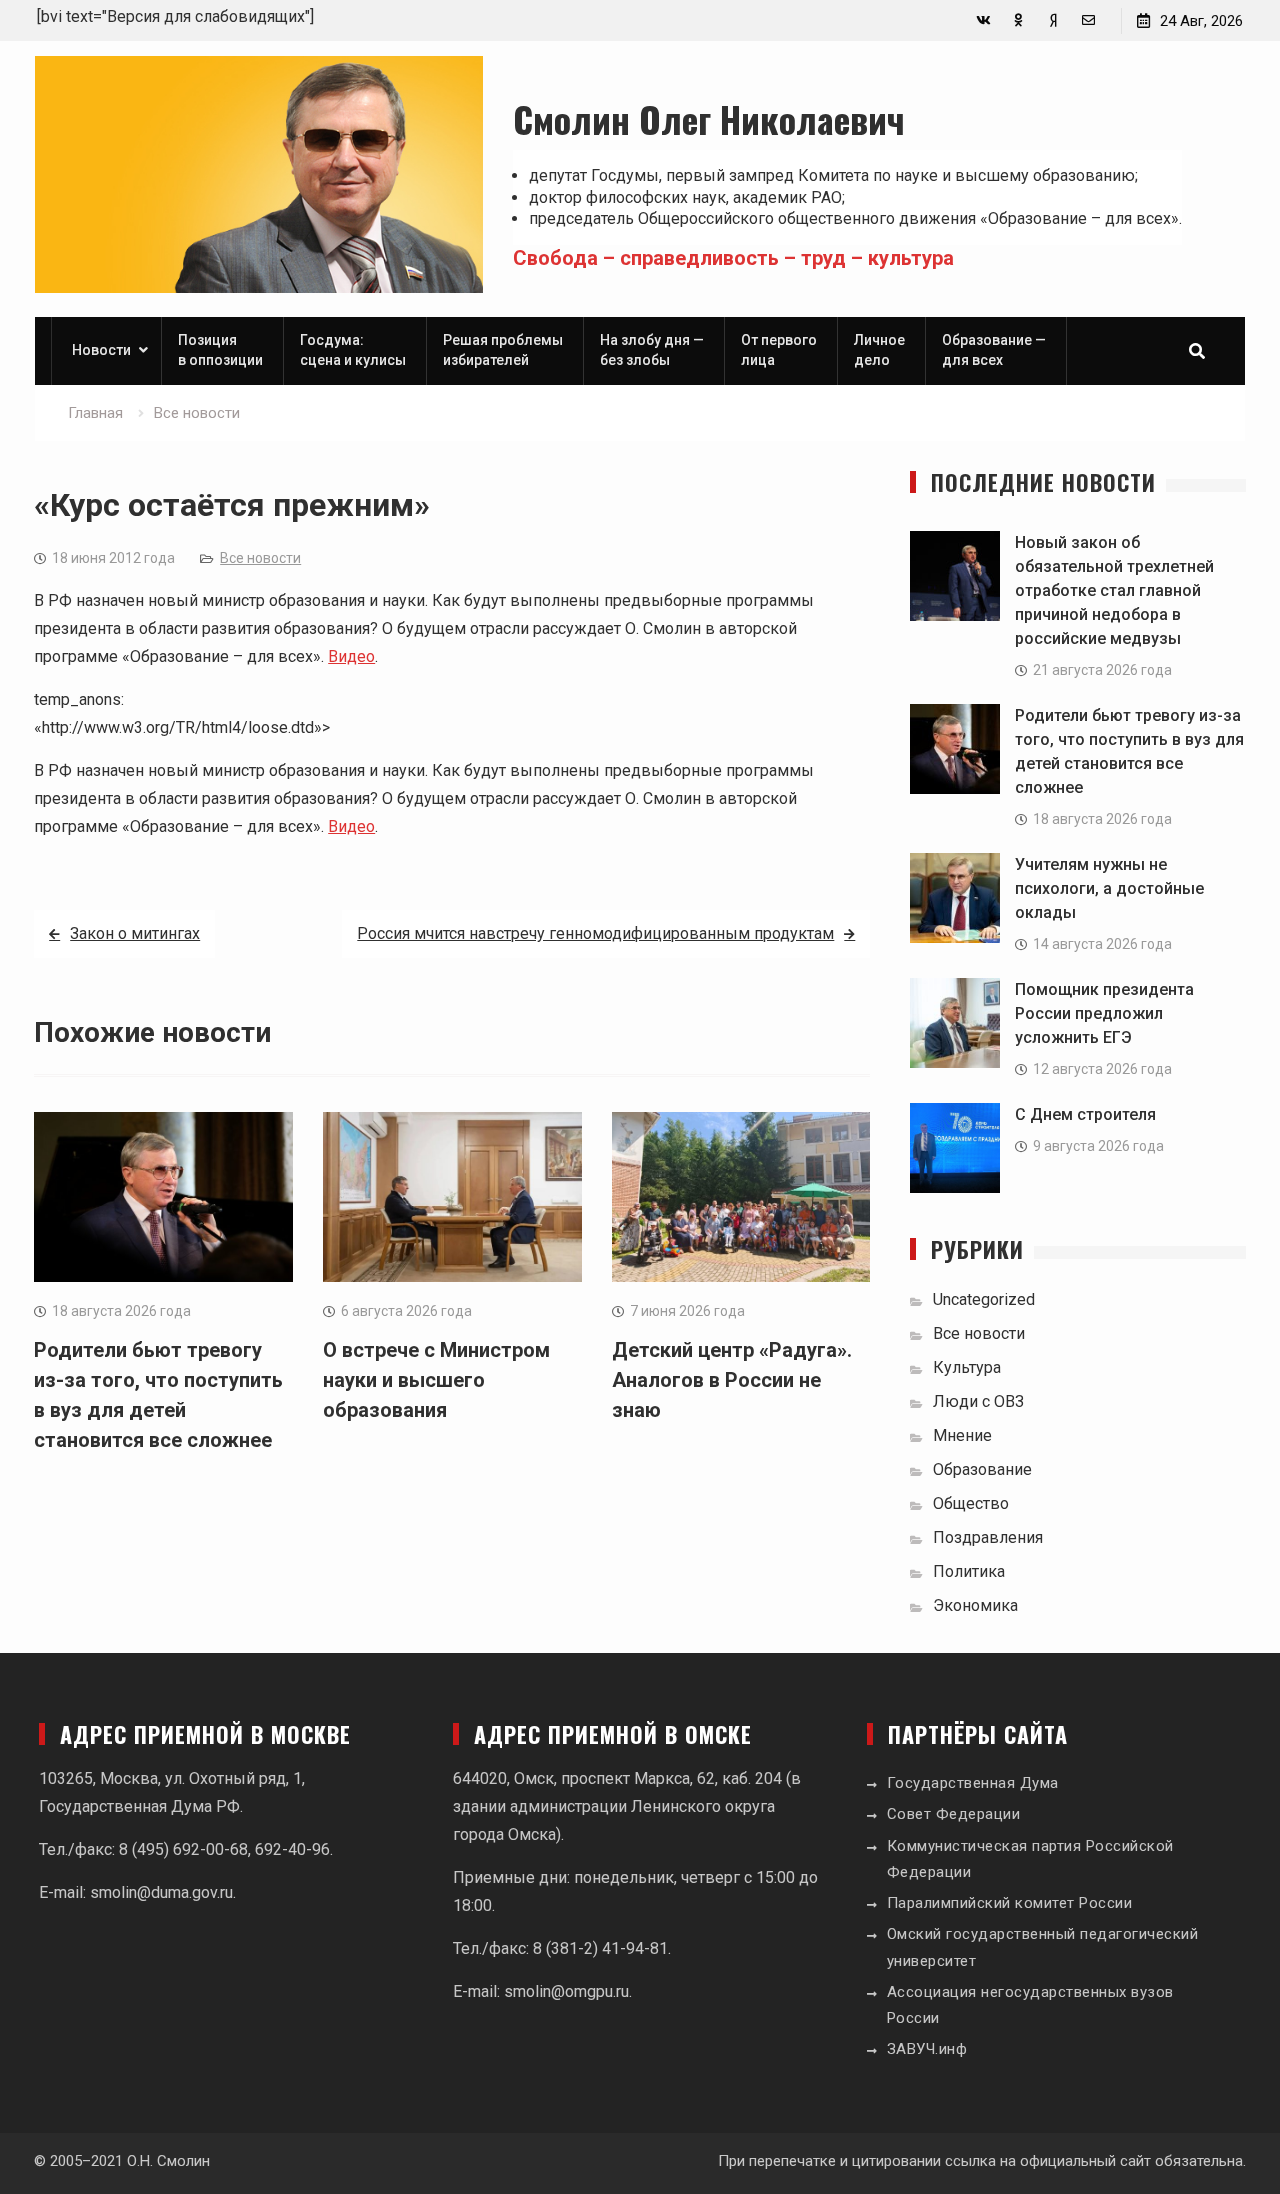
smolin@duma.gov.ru (161, 1892)
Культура (967, 1367)
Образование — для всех (994, 350)
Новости (101, 350)
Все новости (260, 558)
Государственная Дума (973, 1783)
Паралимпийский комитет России (1010, 1903)
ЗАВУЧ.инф (927, 2049)
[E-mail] (1088, 20)
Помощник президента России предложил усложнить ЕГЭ (1104, 1013)
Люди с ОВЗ (978, 1401)
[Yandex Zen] (1053, 20)
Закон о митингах (135, 933)
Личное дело (879, 350)
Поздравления (988, 1537)
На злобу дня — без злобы (652, 350)
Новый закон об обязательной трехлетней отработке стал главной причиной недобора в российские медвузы (1114, 590)
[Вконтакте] (983, 20)
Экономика (975, 1605)
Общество (971, 1503)
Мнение (962, 1435)
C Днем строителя (1085, 1114)
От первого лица (779, 350)
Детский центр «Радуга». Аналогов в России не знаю (732, 1380)
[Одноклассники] (1018, 20)
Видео (351, 656)
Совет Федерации (954, 1814)
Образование (982, 1469)
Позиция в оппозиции (220, 350)
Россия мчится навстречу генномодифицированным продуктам (595, 933)
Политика (969, 1571)
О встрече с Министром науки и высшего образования (436, 1380)
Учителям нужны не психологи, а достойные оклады (1109, 888)
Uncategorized (984, 1299)
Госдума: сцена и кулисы (353, 350)
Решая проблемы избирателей (503, 350)
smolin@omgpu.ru (566, 1991)
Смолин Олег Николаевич (709, 118)
